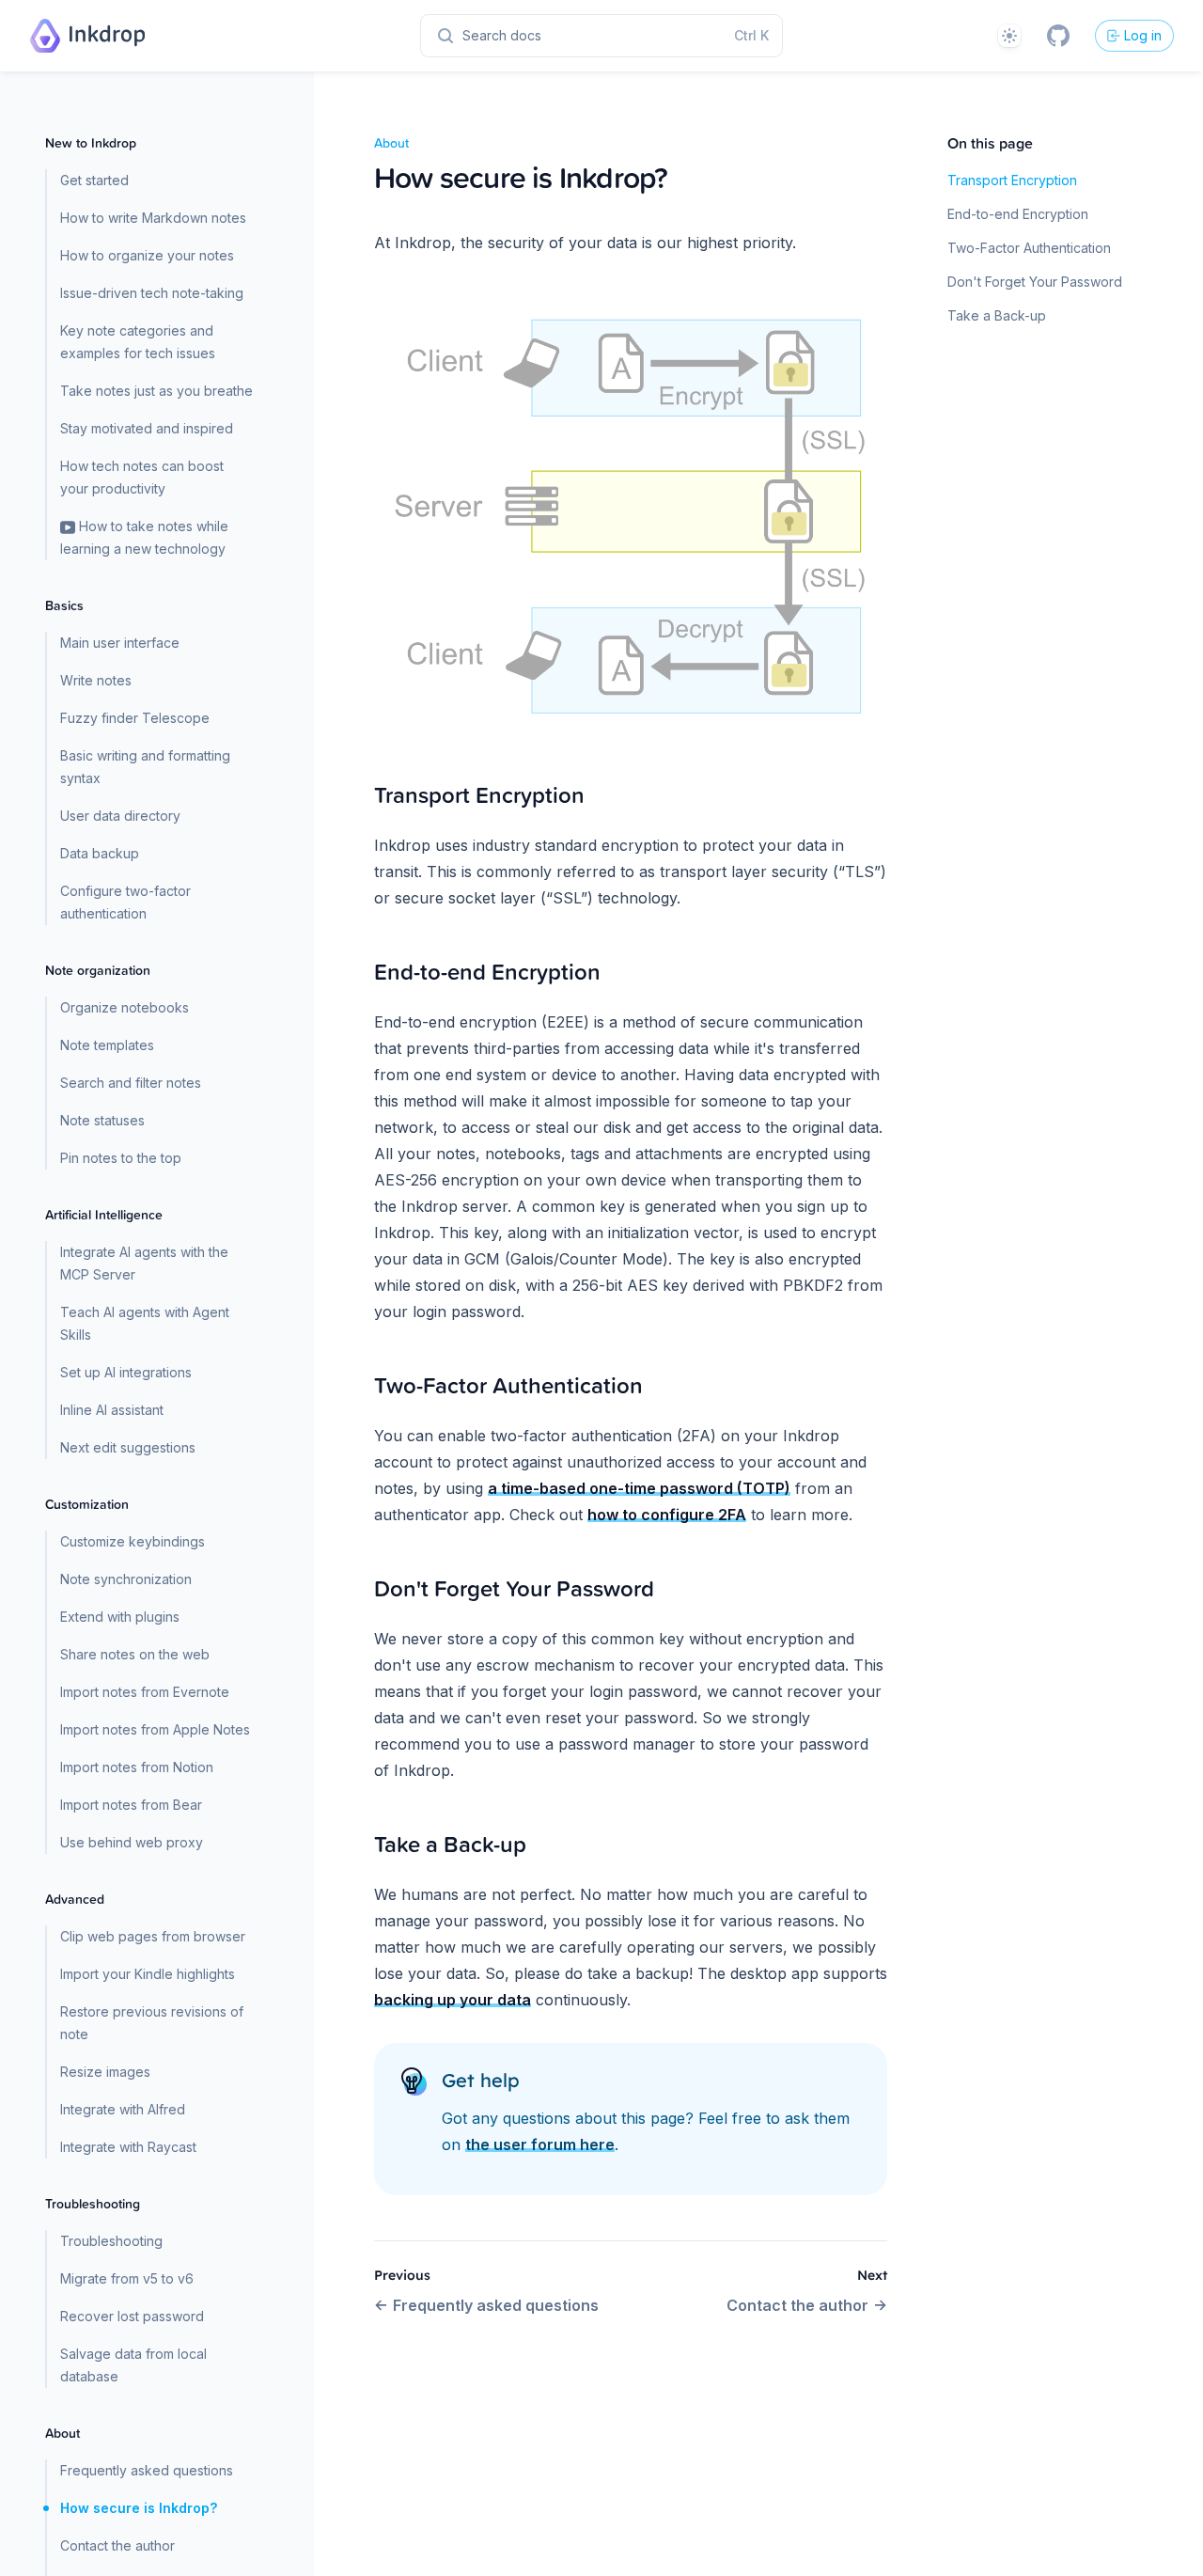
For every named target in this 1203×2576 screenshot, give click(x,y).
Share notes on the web (135, 1654)
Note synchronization (126, 1579)
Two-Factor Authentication (1029, 248)
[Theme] (1009, 36)
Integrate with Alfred (123, 2109)
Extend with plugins (120, 1617)
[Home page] (87, 36)
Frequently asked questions (147, 2470)
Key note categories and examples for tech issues (138, 342)
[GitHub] (1058, 36)
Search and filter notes (131, 1083)
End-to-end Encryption (1018, 214)
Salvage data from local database (133, 2365)
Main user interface (120, 643)
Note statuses (102, 1120)
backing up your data (453, 2000)
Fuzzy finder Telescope (135, 718)
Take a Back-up (997, 315)
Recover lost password (132, 2316)
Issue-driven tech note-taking (152, 293)
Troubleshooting (111, 2241)
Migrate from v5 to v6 (127, 2278)
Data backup (100, 853)
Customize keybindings (133, 1541)
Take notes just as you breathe (156, 391)
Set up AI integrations (126, 1372)
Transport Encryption (1012, 180)
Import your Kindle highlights (148, 1974)
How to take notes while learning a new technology (144, 537)
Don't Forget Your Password (1035, 282)
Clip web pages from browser (153, 1936)
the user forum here (540, 2144)
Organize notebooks (125, 1007)
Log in (1143, 35)
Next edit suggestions (128, 1447)
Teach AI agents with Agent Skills (145, 1323)
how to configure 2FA (667, 1515)
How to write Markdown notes (153, 218)
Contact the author (117, 2545)
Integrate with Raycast (128, 2147)
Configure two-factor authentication (125, 902)
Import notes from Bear (131, 1805)
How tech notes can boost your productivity (142, 477)
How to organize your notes (147, 255)
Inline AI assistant (112, 1410)
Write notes (96, 680)
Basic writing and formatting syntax (145, 767)
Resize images (105, 2072)
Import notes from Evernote (145, 1692)
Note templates (107, 1045)
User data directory (120, 816)
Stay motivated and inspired (147, 428)
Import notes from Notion (137, 1767)
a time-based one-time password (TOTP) (639, 1488)
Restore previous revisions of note (152, 2023)
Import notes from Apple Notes (155, 1729)
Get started (94, 180)
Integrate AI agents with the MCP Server (144, 1263)
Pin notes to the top (121, 1158)
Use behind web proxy (132, 1842)
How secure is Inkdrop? (139, 2508)
